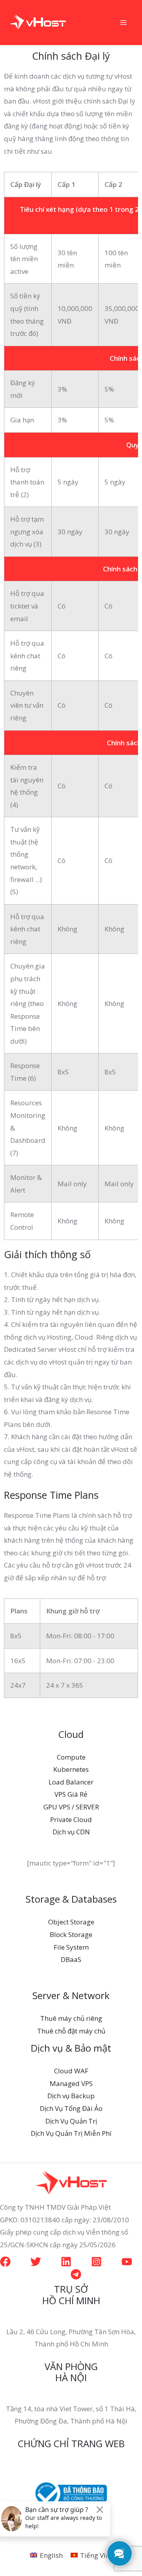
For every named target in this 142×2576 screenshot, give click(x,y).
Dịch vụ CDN (71, 1832)
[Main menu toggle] (124, 23)
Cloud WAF (71, 2071)
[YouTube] (127, 2262)
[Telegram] (76, 2274)
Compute (71, 1757)
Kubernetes (71, 1769)
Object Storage (71, 1922)
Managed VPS (71, 2083)
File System (71, 1947)
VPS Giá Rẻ (71, 1794)
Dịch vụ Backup (71, 2096)
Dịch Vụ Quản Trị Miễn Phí (71, 2133)
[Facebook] (5, 2262)
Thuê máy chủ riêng (71, 2018)
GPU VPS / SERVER (71, 1807)
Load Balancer (71, 1782)
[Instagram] (96, 2262)
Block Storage (71, 1934)
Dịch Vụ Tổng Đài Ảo (71, 2108)
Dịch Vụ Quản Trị (71, 2121)
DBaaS (71, 1959)
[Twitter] (36, 2262)
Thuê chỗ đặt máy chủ (71, 2031)
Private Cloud (71, 1819)
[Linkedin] (66, 2262)
